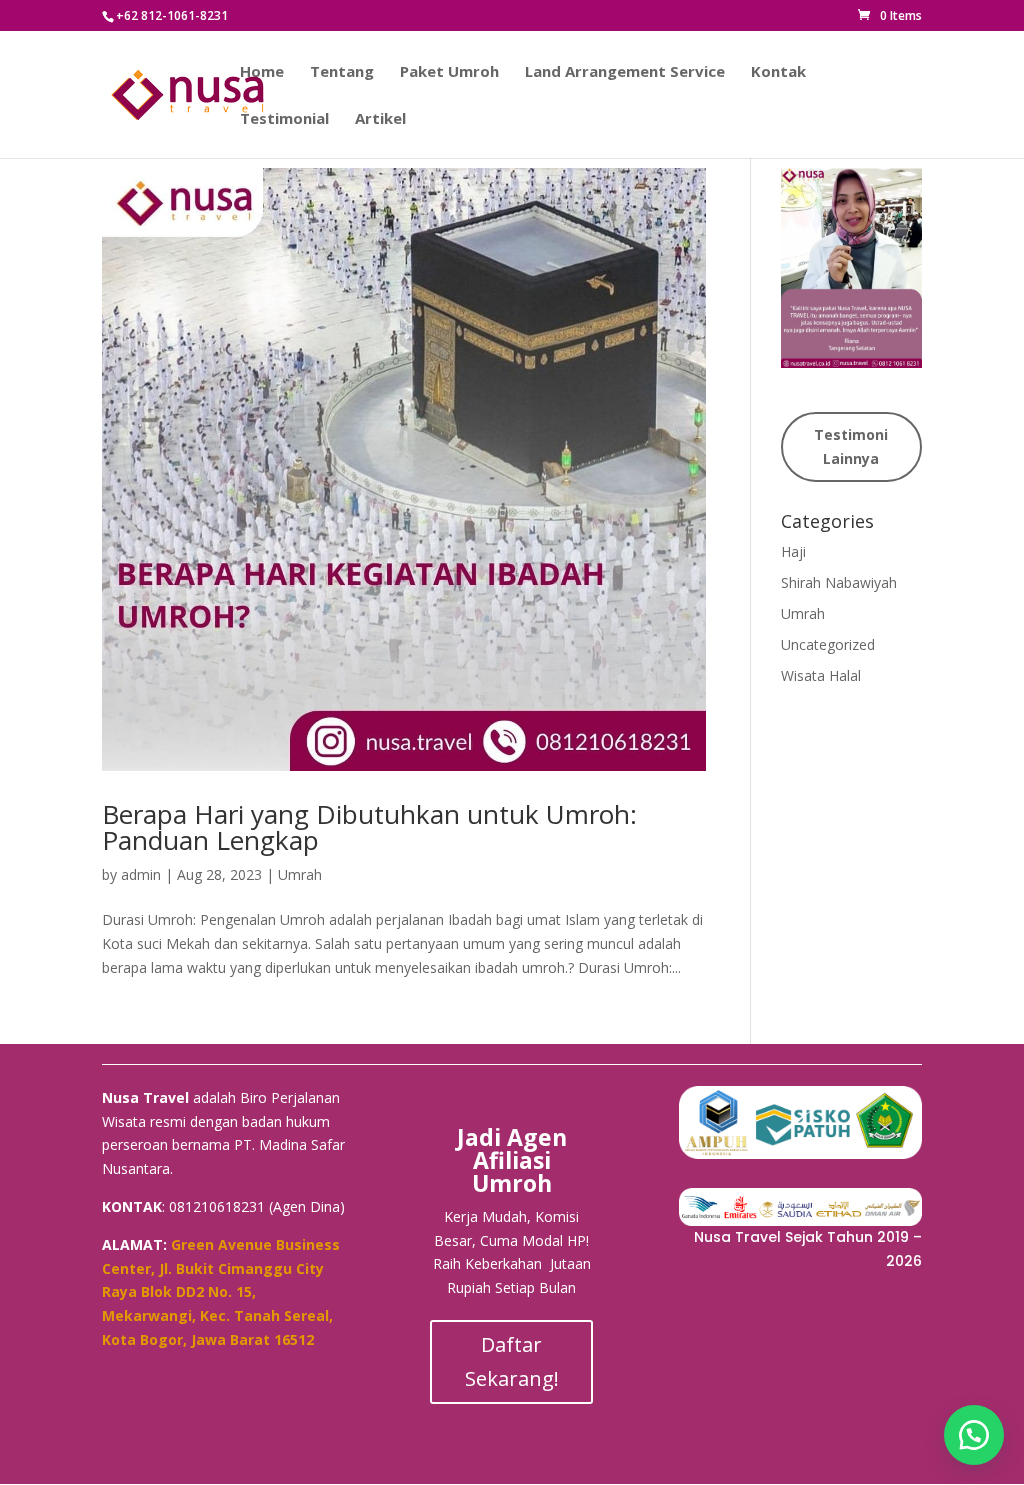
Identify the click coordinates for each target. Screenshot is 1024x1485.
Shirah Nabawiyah (839, 582)
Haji (793, 551)
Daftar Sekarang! (512, 1361)
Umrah (300, 874)
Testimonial (284, 119)
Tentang (342, 72)
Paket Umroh (449, 72)
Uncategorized (828, 644)
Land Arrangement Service (625, 72)
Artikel (380, 119)
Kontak (778, 72)
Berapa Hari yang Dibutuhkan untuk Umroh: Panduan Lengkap (369, 827)
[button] (974, 1435)
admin (141, 874)
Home (262, 72)
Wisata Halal (821, 675)
